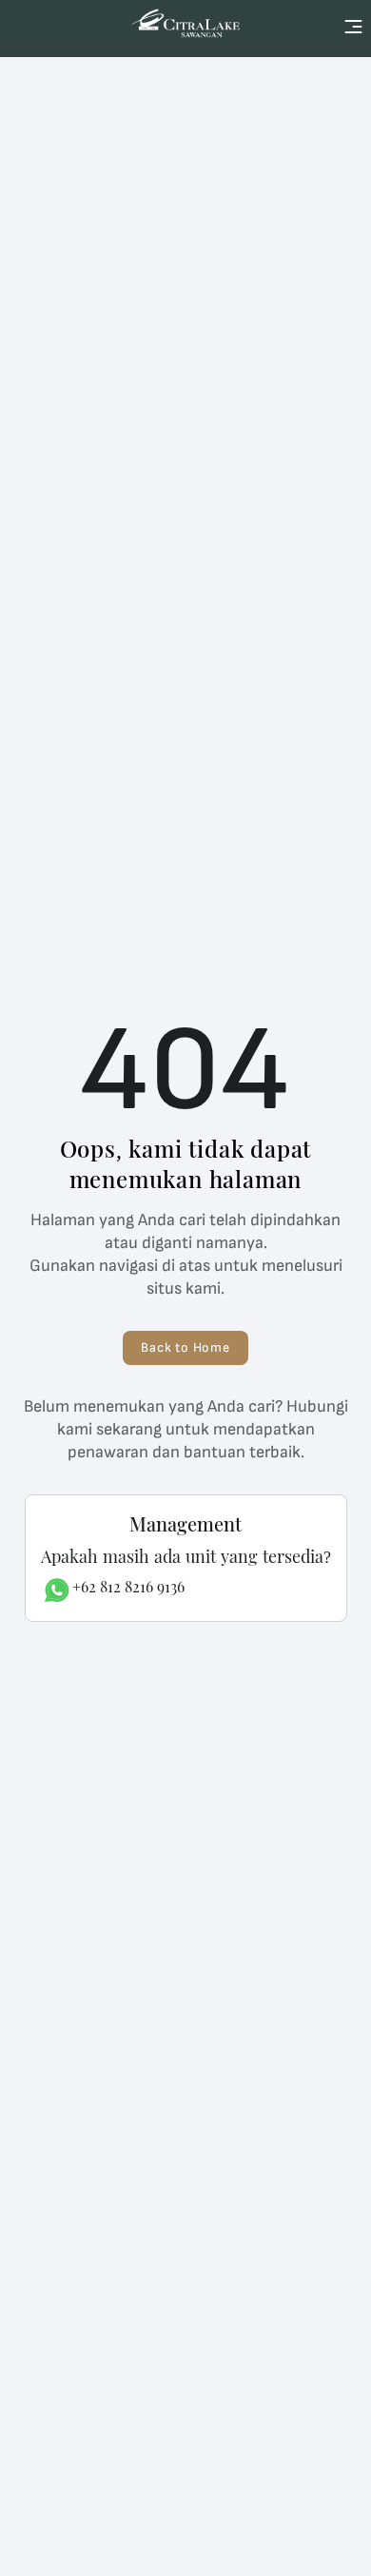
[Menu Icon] (353, 27)
